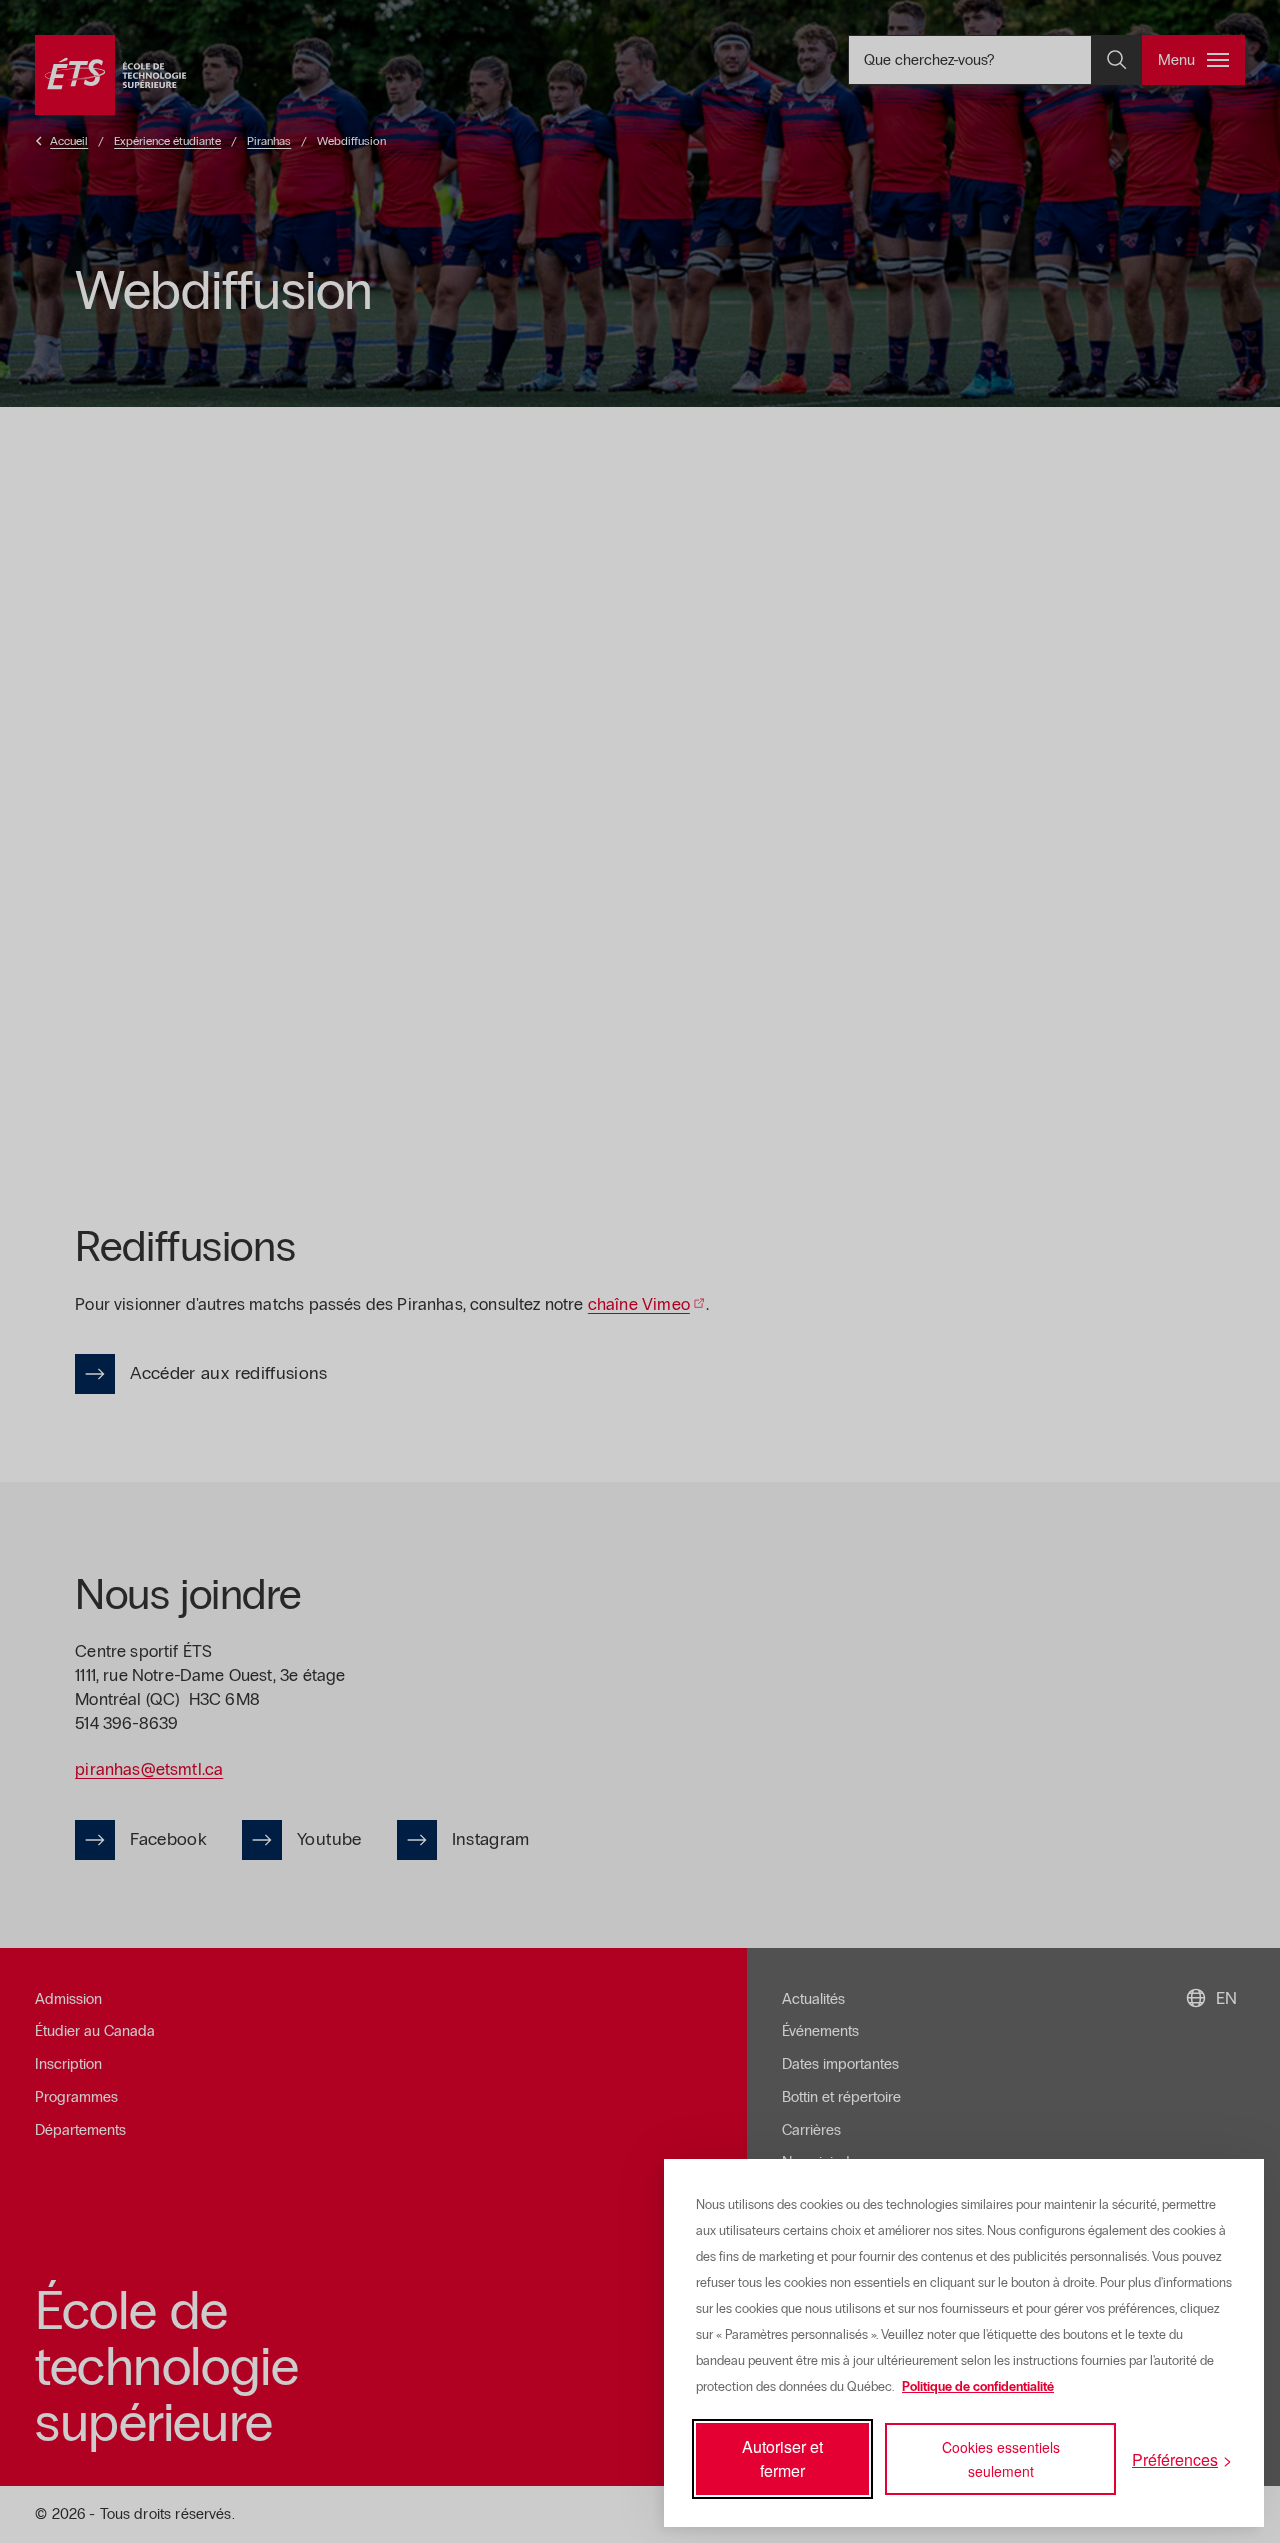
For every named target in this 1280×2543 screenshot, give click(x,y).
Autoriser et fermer (782, 2458)
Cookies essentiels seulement (1001, 2459)
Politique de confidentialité (978, 2387)
